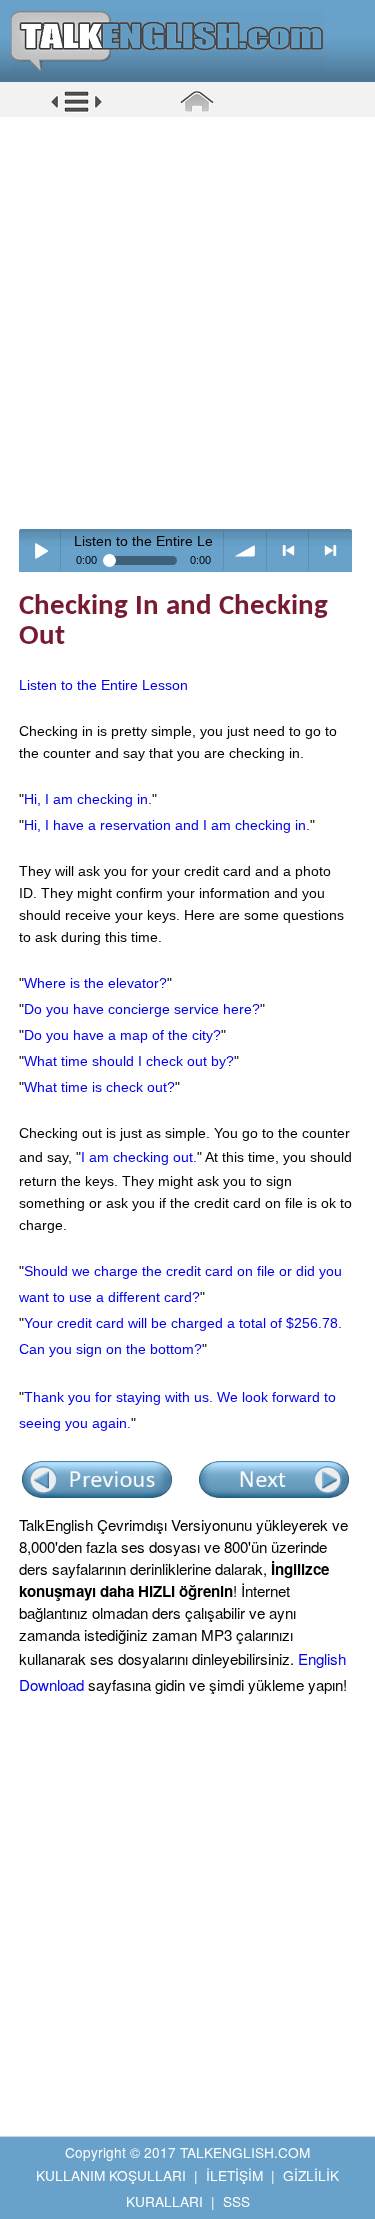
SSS (236, 2201)
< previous (288, 550)
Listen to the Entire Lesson (103, 685)
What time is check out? (99, 1087)
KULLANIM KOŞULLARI (111, 2175)
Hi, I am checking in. (88, 799)
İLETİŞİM (234, 2175)
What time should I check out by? (129, 1061)
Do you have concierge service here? (142, 1009)
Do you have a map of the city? (122, 1035)
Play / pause (40, 550)
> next (330, 550)
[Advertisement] (187, 322)
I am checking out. (139, 1157)
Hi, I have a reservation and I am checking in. (167, 825)
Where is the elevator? (95, 983)
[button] (76, 109)
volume (245, 550)
